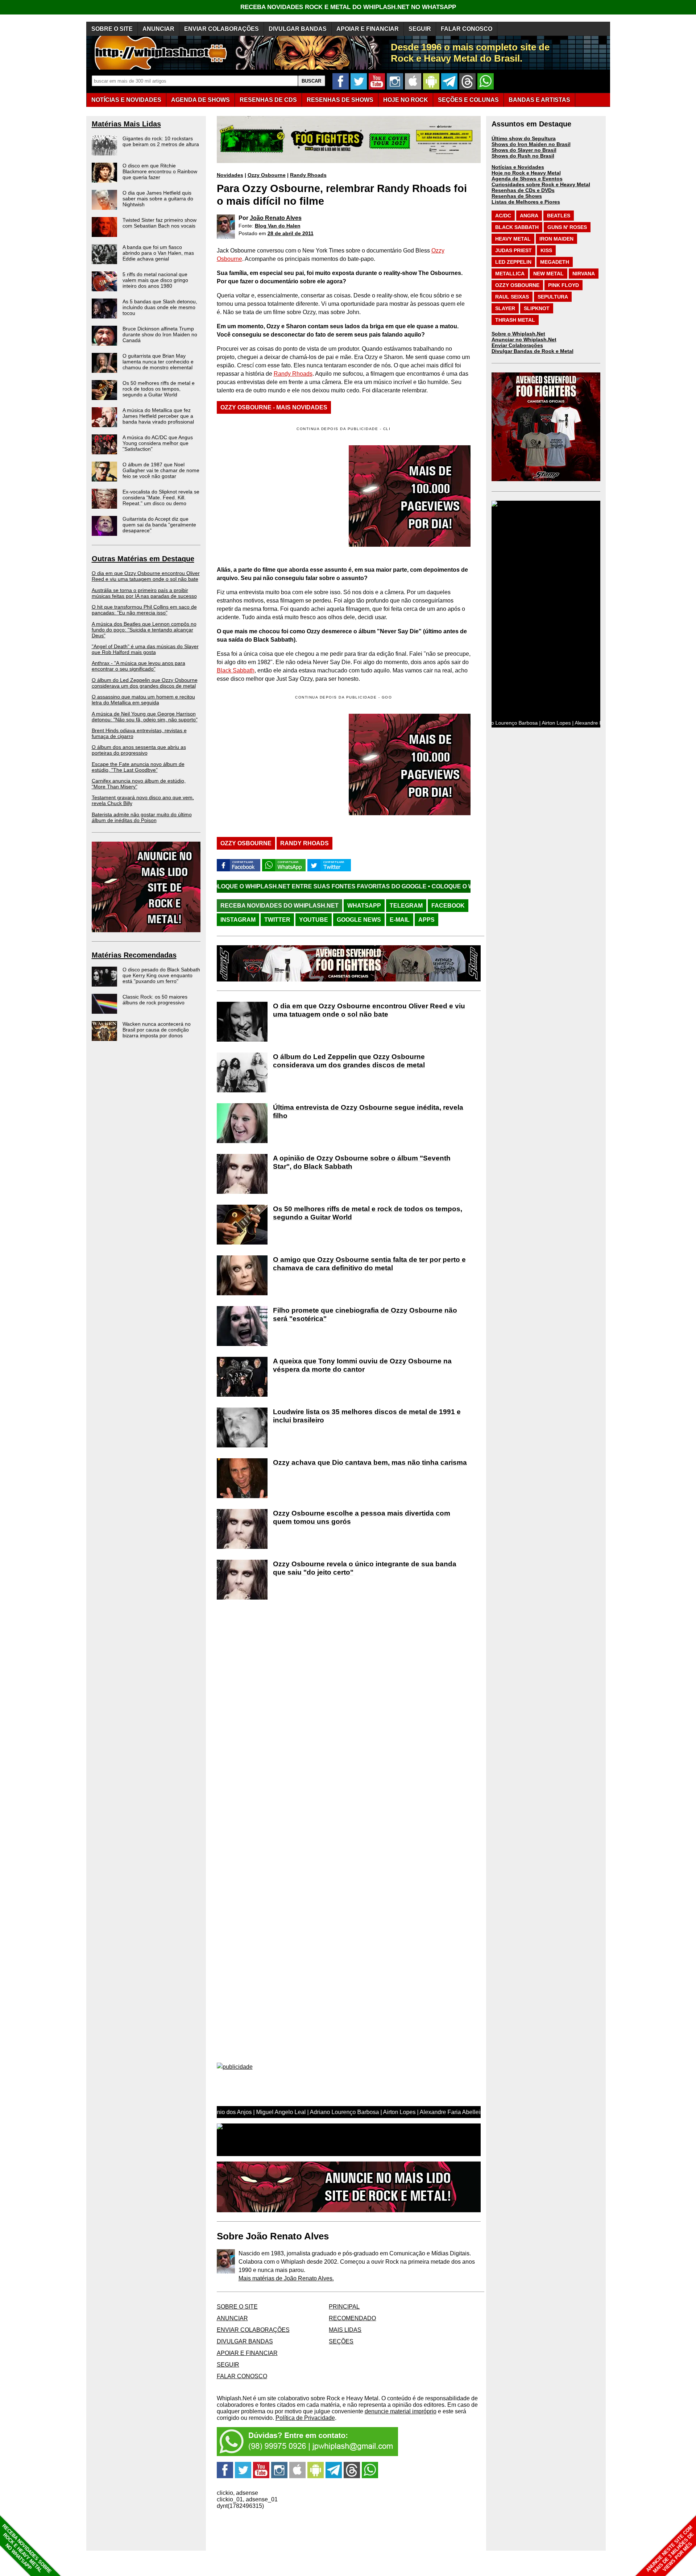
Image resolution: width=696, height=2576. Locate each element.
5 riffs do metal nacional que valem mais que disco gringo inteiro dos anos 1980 (155, 280)
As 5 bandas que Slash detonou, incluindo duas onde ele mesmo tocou (160, 307)
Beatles (559, 216)
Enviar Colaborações (517, 345)
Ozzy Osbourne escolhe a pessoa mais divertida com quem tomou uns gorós (362, 1517)
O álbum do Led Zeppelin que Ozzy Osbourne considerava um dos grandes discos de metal (145, 683)
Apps (426, 920)
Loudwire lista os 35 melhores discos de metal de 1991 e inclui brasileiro (367, 1416)
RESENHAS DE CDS (268, 100)
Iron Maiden (556, 239)
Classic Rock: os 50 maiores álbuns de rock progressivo (155, 1000)
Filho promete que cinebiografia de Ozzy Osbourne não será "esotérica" (365, 1314)
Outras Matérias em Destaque (143, 559)
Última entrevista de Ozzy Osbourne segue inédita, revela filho (368, 1112)
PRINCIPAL (344, 2307)
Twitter (277, 920)
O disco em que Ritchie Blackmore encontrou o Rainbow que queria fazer (160, 171)
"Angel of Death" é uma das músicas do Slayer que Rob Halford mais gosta (145, 649)
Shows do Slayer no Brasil (524, 150)
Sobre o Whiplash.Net (518, 334)
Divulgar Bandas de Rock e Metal (533, 351)
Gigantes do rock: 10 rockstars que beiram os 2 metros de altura (161, 141)
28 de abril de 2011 (291, 233)
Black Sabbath (236, 670)
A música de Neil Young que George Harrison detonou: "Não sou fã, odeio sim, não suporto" (145, 717)
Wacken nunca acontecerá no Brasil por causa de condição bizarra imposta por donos (157, 1030)
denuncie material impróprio (401, 2411)
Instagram (238, 920)
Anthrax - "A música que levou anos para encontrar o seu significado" (138, 666)
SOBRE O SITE (112, 29)
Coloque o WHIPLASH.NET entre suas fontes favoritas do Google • (418, 886)
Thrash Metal (515, 320)
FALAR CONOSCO (467, 29)
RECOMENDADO (352, 2318)
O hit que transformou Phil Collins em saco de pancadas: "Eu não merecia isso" (144, 610)
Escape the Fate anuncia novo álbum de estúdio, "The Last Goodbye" (138, 767)
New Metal (548, 274)
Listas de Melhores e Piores (526, 202)
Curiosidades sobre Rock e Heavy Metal (541, 184)
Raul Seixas (512, 297)
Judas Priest (513, 250)
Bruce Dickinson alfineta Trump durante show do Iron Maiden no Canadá (160, 334)
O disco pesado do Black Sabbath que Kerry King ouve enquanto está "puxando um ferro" (161, 975)
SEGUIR (420, 29)
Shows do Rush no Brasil (523, 156)
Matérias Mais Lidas (126, 124)
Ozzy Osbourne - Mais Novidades (274, 407)
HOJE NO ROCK (406, 100)
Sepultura (553, 297)
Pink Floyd (564, 285)
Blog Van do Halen (278, 226)
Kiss (546, 250)
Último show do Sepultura (524, 138)
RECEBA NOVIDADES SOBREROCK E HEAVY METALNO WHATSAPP (27, 2549)
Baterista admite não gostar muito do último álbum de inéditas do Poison (142, 817)
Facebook (448, 906)
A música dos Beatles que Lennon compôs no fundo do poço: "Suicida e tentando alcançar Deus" (144, 630)
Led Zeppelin (513, 262)
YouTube (314, 920)
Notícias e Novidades (518, 167)
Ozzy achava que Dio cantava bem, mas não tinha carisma (370, 1462)
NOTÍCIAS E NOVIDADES (126, 100)
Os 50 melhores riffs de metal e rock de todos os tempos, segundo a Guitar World (159, 389)
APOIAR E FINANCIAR (368, 29)
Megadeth (555, 262)
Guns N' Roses (567, 227)
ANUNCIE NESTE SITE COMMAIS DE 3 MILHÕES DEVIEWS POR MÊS (670, 2549)
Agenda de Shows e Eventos (527, 179)
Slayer (505, 308)
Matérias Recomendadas (134, 955)
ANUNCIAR (158, 29)
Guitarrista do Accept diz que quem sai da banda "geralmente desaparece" (159, 525)
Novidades (230, 175)
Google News (359, 920)
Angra (529, 216)
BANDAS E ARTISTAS (539, 100)
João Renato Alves (276, 218)
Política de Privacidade (305, 2418)
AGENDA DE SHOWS (200, 100)
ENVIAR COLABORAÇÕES (221, 29)
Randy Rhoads (308, 175)
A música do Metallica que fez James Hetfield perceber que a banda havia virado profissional (158, 416)
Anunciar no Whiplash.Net (524, 339)
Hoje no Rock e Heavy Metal (526, 173)
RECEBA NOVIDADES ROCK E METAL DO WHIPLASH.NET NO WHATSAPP (348, 7)
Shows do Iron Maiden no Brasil (531, 144)
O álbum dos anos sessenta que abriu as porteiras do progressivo (139, 750)
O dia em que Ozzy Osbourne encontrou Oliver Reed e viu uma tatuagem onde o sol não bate (146, 576)
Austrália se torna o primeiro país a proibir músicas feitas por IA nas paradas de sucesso (144, 593)
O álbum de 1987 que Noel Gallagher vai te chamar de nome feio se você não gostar (161, 470)
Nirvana (584, 274)
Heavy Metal (513, 239)
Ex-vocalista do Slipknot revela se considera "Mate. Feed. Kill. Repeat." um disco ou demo (161, 497)
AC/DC (503, 216)
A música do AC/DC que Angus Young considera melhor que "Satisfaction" (158, 443)
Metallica (510, 274)
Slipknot (537, 308)
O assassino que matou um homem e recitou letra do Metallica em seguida (143, 700)
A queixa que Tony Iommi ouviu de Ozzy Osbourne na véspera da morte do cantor (362, 1365)
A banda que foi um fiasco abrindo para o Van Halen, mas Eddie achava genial (158, 253)
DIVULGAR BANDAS (298, 29)
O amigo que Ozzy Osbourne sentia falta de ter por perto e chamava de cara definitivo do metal (369, 1264)
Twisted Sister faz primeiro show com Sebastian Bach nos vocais (159, 223)
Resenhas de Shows (517, 196)
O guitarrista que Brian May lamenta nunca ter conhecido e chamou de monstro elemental (158, 362)
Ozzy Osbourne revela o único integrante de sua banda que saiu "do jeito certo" (365, 1568)
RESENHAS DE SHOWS (340, 100)
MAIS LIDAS (345, 2330)
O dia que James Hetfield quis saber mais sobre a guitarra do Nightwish (158, 199)
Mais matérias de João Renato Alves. (286, 2278)
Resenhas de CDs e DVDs (523, 190)
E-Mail (400, 920)
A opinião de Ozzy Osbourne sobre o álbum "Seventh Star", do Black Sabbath (362, 1162)
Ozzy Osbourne (267, 175)
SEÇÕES (468, 100)
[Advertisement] (278, 764)
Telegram (406, 906)
